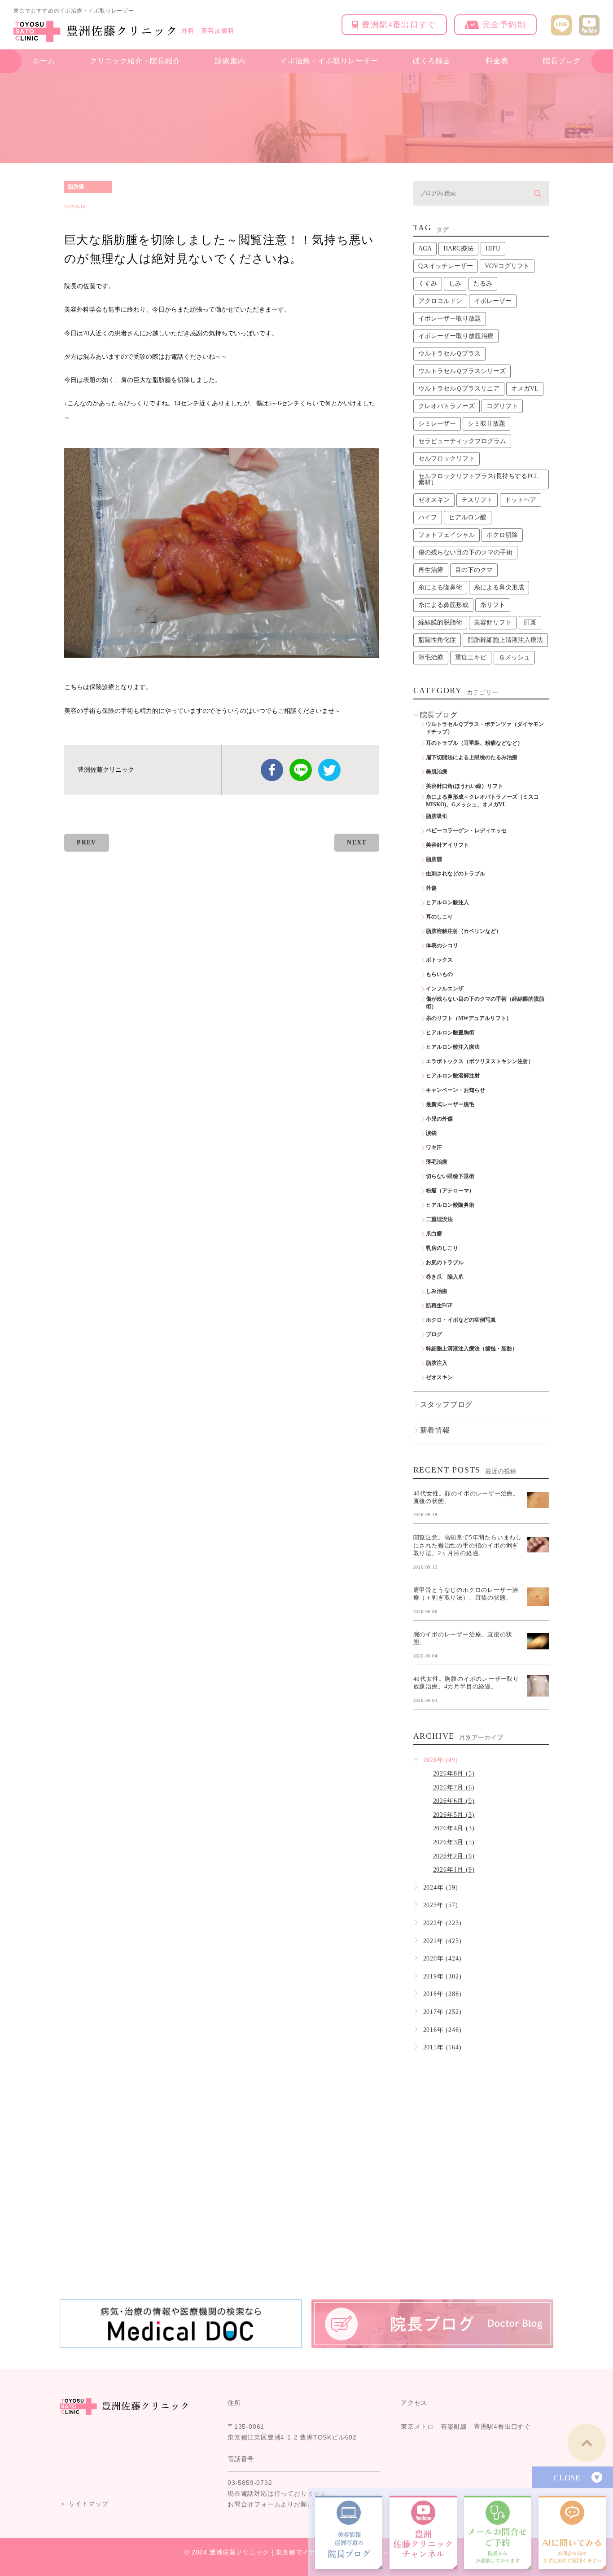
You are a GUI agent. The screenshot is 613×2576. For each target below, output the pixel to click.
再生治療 (431, 570)
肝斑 (530, 622)
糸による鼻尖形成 (499, 587)
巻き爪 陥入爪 (445, 1277)
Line (301, 770)
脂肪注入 (437, 1363)
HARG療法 (458, 248)
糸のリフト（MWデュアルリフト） (469, 1018)
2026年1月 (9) (454, 1870)
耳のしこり (439, 917)
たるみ (483, 284)
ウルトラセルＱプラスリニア (459, 389)
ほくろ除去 (432, 61)
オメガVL (525, 389)
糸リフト (493, 605)
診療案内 (230, 61)
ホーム (44, 61)
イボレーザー (493, 301)
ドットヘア (521, 500)
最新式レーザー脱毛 (450, 1104)
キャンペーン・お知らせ (455, 1090)
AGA (425, 248)
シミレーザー (437, 424)
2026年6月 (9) (454, 1801)
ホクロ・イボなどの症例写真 (461, 1320)
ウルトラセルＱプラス (449, 354)
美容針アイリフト (447, 845)
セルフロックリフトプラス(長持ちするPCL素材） (479, 479)
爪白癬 (434, 1234)
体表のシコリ (442, 945)
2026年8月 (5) (454, 1774)
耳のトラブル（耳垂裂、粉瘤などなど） (474, 743)
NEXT (357, 842)
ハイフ (428, 517)
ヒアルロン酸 (468, 517)
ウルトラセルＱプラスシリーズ (462, 371)
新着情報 (435, 1430)
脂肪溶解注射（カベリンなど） (464, 931)
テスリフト (477, 500)
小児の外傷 (439, 1119)
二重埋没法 (439, 1219)
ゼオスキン (434, 500)
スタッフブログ (447, 1404)
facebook (272, 770)
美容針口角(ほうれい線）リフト (464, 786)
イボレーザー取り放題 (450, 319)
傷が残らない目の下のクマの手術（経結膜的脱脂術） (485, 1003)
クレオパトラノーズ (447, 406)
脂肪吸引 (437, 816)
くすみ (428, 284)
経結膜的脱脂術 (440, 622)
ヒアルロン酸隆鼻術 (450, 1205)
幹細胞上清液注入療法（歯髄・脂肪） (472, 1349)
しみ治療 (437, 1291)
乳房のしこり (442, 1248)
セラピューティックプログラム (462, 441)
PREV (87, 842)
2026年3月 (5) (454, 1842)
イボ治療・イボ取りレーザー (329, 61)
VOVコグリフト (507, 266)
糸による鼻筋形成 (443, 605)
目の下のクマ (474, 570)
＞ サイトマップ (84, 2504)
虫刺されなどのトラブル (455, 874)
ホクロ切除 (502, 535)
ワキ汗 (434, 1147)
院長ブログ (562, 61)
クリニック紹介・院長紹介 (135, 61)
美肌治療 (437, 772)
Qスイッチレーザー (446, 266)
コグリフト (502, 406)
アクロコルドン (440, 301)
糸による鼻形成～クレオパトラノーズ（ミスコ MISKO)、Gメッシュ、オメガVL (485, 801)
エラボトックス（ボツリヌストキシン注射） (480, 1061)
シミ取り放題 (486, 424)
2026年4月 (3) (454, 1828)
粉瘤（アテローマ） (450, 1191)
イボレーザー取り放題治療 (456, 336)
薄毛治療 (431, 657)
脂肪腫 (76, 187)
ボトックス (439, 960)
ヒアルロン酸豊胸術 (450, 1033)
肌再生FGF (439, 1306)
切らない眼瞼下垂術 (450, 1176)
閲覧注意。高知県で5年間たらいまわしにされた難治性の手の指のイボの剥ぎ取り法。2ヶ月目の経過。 (468, 1545)
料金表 (497, 61)
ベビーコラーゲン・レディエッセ (466, 831)
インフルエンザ (445, 989)
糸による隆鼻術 (440, 587)
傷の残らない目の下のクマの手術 (465, 552)
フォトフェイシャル (447, 535)
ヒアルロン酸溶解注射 (453, 1076)
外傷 (431, 888)
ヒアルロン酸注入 (447, 902)
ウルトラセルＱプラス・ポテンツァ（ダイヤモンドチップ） (485, 728)
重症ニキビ (471, 657)
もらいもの (439, 974)
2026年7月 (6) (454, 1787)
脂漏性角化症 (437, 640)
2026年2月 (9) (454, 1856)
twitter (329, 770)
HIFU (493, 248)
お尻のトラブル (445, 1262)
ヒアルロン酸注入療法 (453, 1047)
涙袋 (431, 1133)
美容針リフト (493, 622)
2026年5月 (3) (454, 1815)
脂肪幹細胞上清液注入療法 (505, 640)
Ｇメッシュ (514, 657)
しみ (455, 284)
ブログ (434, 1334)
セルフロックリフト (447, 459)
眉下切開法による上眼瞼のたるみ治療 (472, 757)
